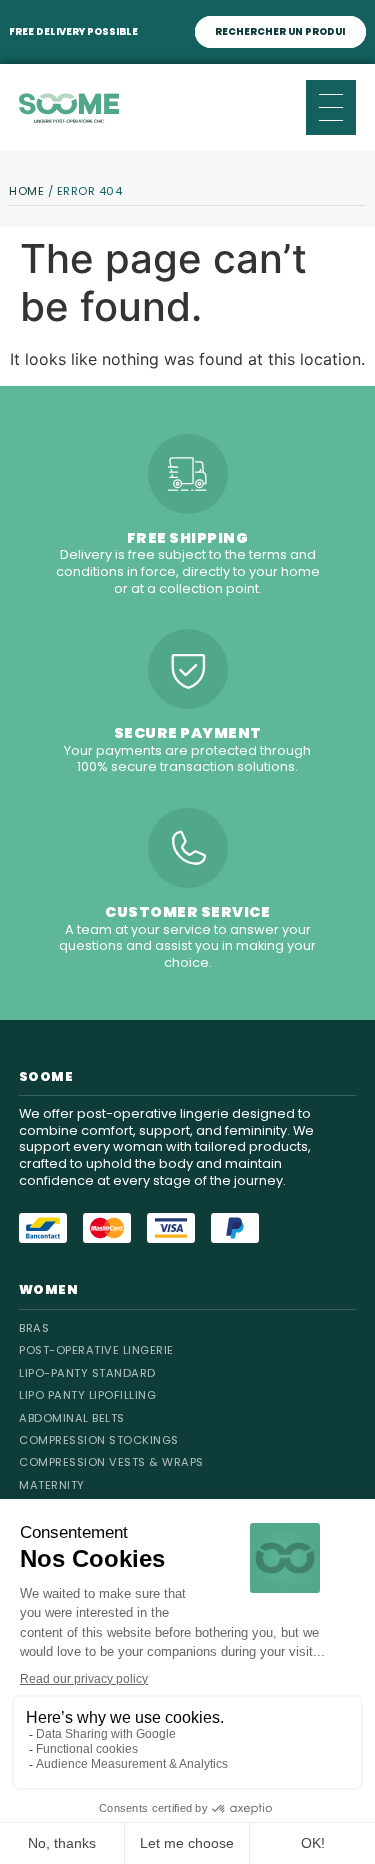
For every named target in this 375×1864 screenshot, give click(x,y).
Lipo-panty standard (87, 1373)
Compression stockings (99, 1440)
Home (26, 191)
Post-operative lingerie (96, 1350)
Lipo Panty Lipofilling (87, 1395)
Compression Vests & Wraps (111, 1462)
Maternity (52, 1485)
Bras (34, 1328)
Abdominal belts (72, 1418)
